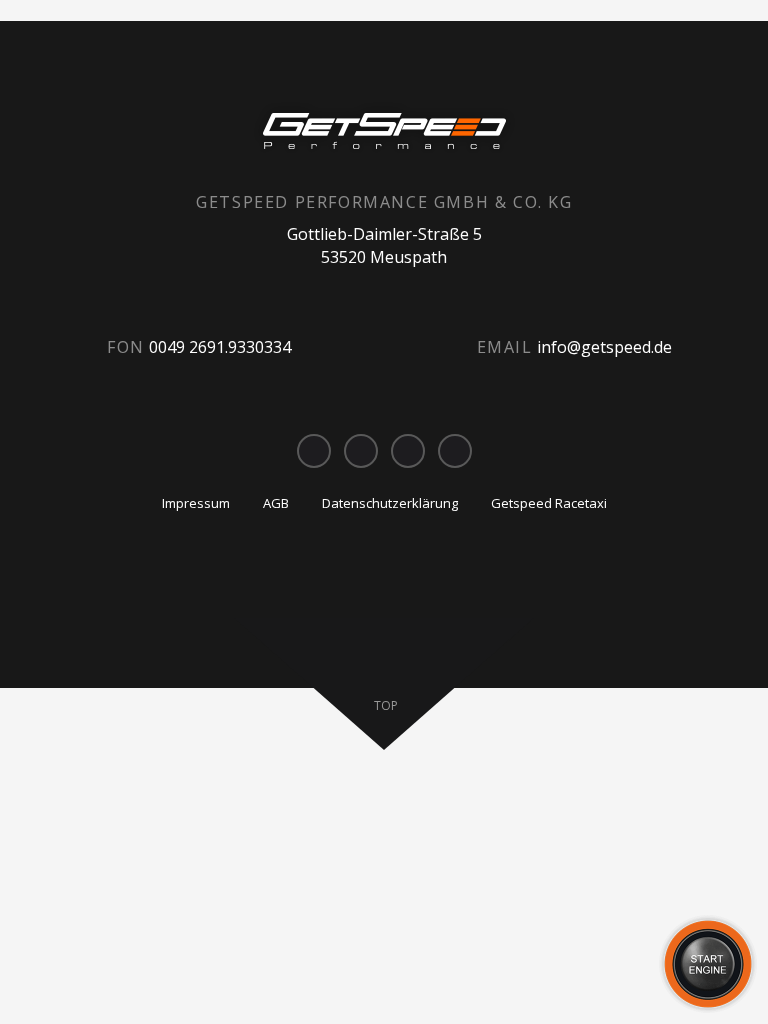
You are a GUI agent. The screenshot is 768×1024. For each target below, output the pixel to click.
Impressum (196, 503)
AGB (276, 503)
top (386, 705)
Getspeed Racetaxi (549, 503)
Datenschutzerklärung (390, 503)
